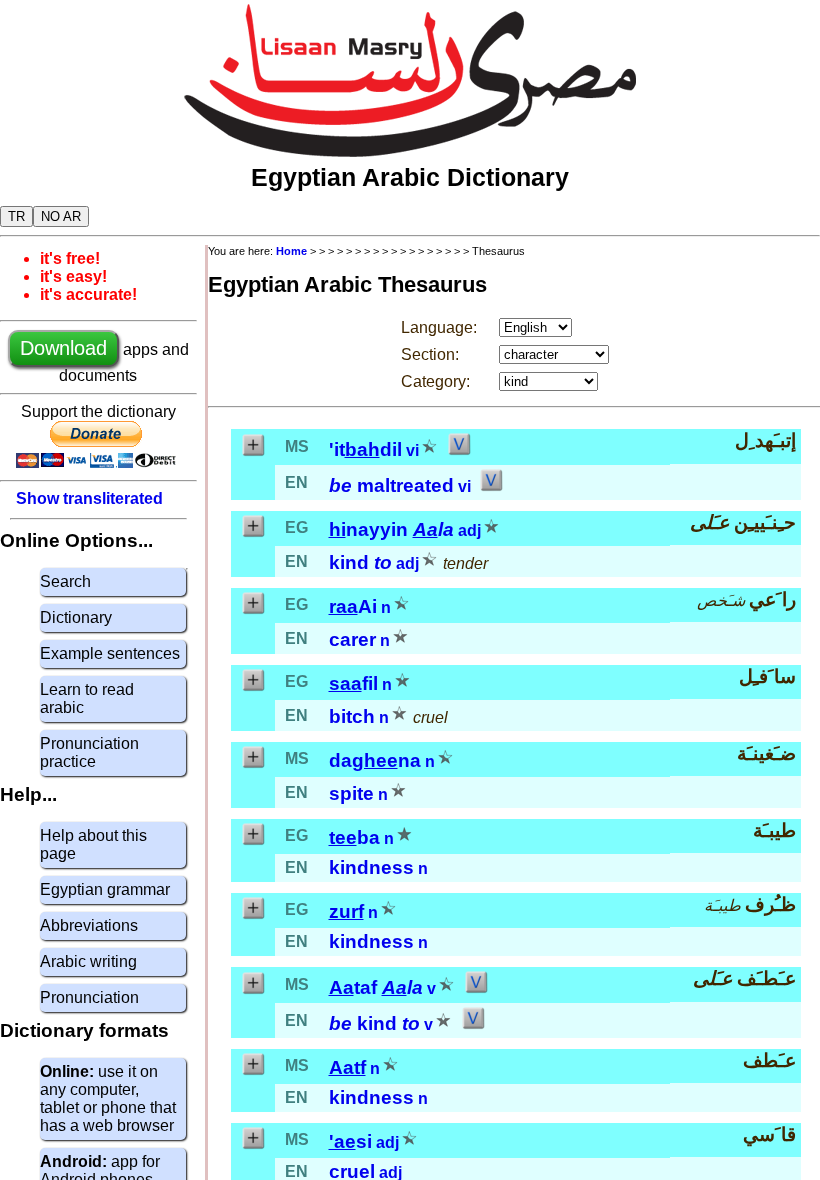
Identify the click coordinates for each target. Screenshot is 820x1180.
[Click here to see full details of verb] (459, 450)
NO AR (61, 216)
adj (469, 530)
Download (63, 348)
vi (412, 450)
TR (16, 216)
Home (291, 251)
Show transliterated (89, 498)
